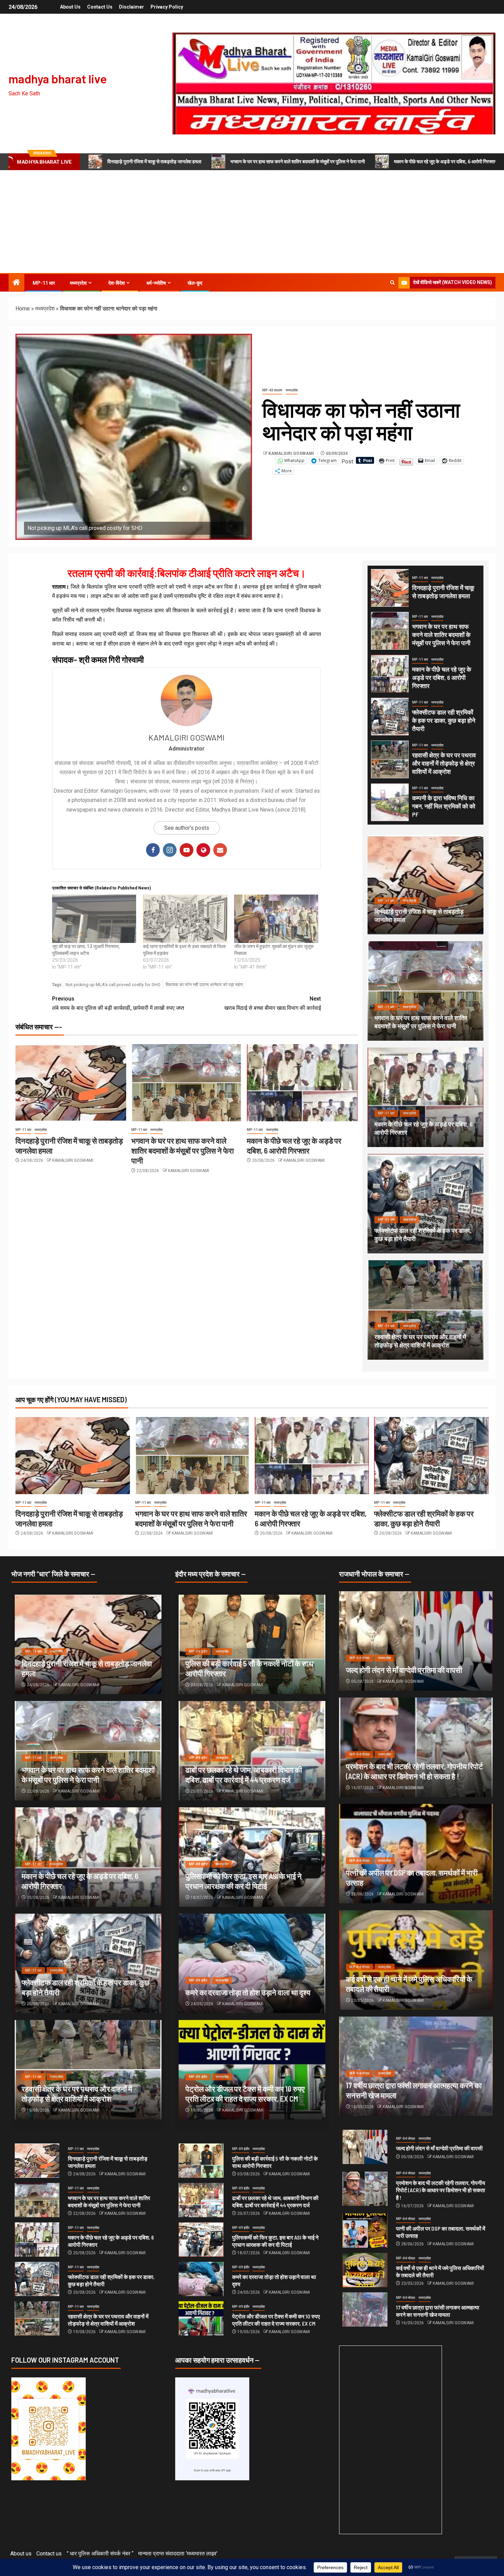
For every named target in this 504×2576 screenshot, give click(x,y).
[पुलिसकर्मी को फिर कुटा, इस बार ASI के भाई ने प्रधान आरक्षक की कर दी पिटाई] (201, 2240)
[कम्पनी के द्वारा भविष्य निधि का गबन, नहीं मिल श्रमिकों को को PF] (390, 802)
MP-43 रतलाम (272, 390)
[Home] (16, 283)
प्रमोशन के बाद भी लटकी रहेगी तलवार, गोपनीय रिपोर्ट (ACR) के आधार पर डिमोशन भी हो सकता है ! (441, 2190)
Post (347, 461)
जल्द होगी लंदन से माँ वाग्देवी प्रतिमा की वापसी (404, 1670)
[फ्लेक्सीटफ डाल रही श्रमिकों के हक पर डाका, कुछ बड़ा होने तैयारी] (390, 717)
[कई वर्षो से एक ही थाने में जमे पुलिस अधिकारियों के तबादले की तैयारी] (365, 2270)
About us (70, 7)
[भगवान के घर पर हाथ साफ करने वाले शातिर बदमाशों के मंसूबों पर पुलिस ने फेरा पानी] (187, 1083)
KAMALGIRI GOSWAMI (292, 453)
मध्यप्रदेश (78, 283)
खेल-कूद (195, 283)
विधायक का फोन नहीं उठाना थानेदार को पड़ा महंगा (204, 985)
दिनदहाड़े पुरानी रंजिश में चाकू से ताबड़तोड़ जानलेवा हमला (154, 162)
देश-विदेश (117, 283)
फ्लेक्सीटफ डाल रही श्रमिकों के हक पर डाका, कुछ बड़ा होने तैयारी (444, 720)
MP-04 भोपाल (359, 1658)
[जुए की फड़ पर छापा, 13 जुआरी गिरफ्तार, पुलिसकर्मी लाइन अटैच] (94, 919)
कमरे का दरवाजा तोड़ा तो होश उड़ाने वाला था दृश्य (248, 1992)
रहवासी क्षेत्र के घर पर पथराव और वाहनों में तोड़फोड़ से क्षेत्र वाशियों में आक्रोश (444, 763)
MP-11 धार (44, 283)
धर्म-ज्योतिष (156, 283)
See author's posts (187, 828)
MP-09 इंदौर (198, 1651)
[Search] (392, 283)
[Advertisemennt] (334, 83)
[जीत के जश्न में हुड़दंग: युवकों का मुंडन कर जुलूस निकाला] (276, 919)
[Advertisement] (252, 222)
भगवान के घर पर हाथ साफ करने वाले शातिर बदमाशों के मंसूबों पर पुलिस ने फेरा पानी (298, 162)
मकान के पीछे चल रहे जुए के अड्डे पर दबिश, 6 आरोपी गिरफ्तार (445, 162)
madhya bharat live (58, 79)
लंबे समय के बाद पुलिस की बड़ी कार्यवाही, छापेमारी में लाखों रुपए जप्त (118, 1003)
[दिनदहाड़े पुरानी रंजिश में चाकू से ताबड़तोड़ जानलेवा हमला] (71, 1083)
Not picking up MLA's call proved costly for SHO (113, 985)
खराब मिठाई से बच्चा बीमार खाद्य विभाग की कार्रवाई (273, 1003)
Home (23, 309)
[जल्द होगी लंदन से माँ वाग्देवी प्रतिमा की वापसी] (416, 1641)
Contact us (100, 7)
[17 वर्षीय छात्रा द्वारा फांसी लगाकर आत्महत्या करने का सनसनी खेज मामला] (365, 2309)
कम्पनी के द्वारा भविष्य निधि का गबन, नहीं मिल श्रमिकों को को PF (444, 806)
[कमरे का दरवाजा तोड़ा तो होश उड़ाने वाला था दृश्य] (252, 1963)
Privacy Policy (167, 7)
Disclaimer (131, 7)
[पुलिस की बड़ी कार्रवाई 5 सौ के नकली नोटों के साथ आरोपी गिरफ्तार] (201, 2161)
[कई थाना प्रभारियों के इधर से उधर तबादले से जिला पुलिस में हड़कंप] (185, 919)
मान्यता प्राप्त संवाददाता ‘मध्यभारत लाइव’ (178, 2554)
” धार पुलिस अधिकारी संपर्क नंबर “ (100, 2554)
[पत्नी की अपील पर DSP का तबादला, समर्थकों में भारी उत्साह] (365, 2231)
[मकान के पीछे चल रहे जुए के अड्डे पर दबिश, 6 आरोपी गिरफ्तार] (302, 1083)
